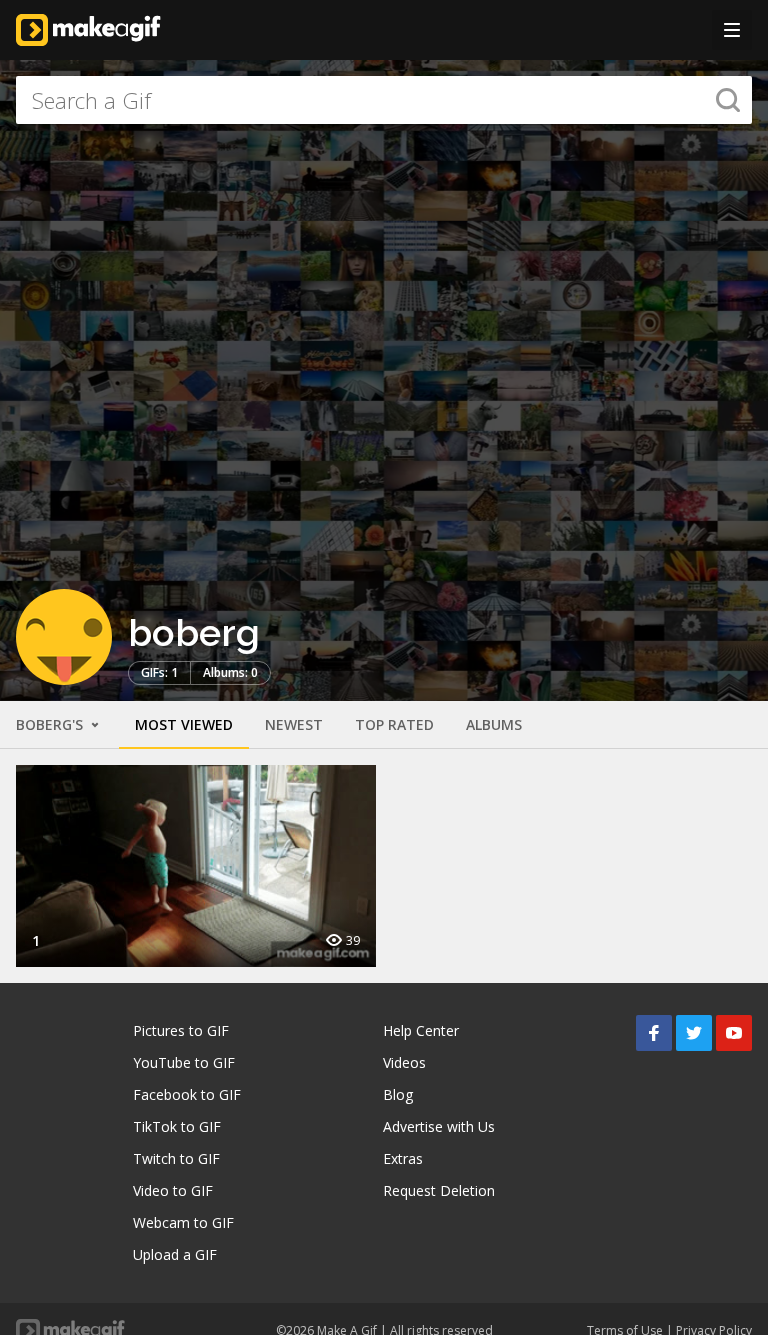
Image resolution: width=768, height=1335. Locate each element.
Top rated (394, 724)
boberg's (51, 724)
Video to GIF (173, 1190)
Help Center (421, 1030)
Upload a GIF (175, 1254)
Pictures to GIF (181, 1030)
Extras (403, 1158)
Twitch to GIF (176, 1158)
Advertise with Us (439, 1126)
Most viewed (184, 724)
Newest (294, 724)
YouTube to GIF (184, 1062)
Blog (398, 1094)
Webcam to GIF (183, 1222)
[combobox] (384, 100)
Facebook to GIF (187, 1094)
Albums (494, 724)
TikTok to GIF (177, 1126)
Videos (404, 1062)
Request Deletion (439, 1190)
